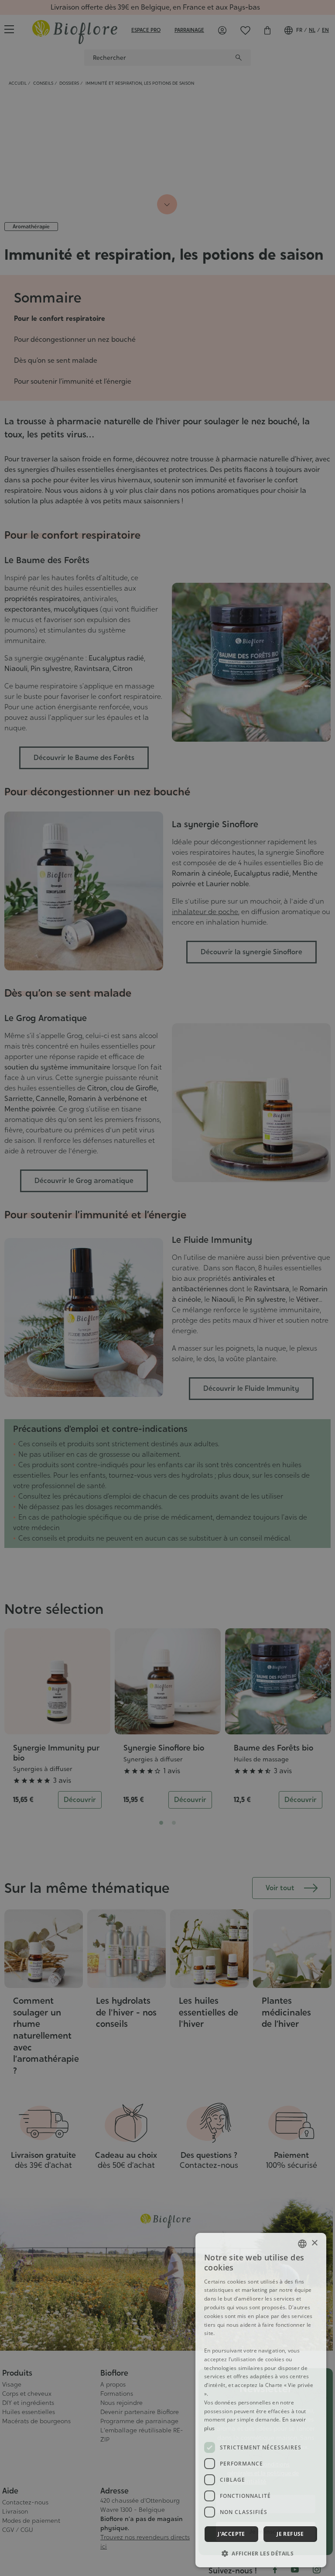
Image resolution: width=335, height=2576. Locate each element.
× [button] (314, 2243)
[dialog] (261, 2400)
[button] (261, 2553)
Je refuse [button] (290, 2534)
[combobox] (302, 2244)
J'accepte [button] (231, 2534)
